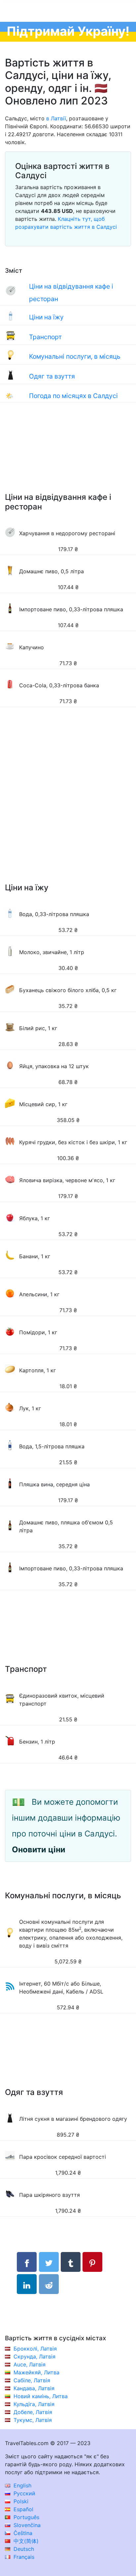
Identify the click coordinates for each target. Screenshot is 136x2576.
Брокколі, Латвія (35, 2349)
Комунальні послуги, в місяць (75, 356)
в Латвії (56, 118)
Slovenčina (26, 2525)
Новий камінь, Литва (41, 2396)
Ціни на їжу (46, 317)
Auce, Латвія (30, 2364)
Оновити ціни (39, 1850)
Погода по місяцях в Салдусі (73, 396)
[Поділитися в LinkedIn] (27, 2284)
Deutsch (23, 2549)
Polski (20, 2501)
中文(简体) (25, 2541)
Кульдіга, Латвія (34, 2404)
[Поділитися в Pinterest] (92, 2262)
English (22, 2485)
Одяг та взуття (52, 376)
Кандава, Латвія (34, 2388)
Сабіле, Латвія (32, 2380)
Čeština (22, 2533)
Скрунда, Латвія (34, 2356)
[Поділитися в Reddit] (49, 2284)
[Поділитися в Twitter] (49, 2262)
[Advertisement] (68, 454)
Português (26, 2517)
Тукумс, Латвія (33, 2420)
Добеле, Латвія (33, 2412)
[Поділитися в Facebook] (27, 2262)
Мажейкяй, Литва (36, 2372)
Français (23, 2557)
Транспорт (45, 337)
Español (23, 2509)
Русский (24, 2493)
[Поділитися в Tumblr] (71, 2262)
